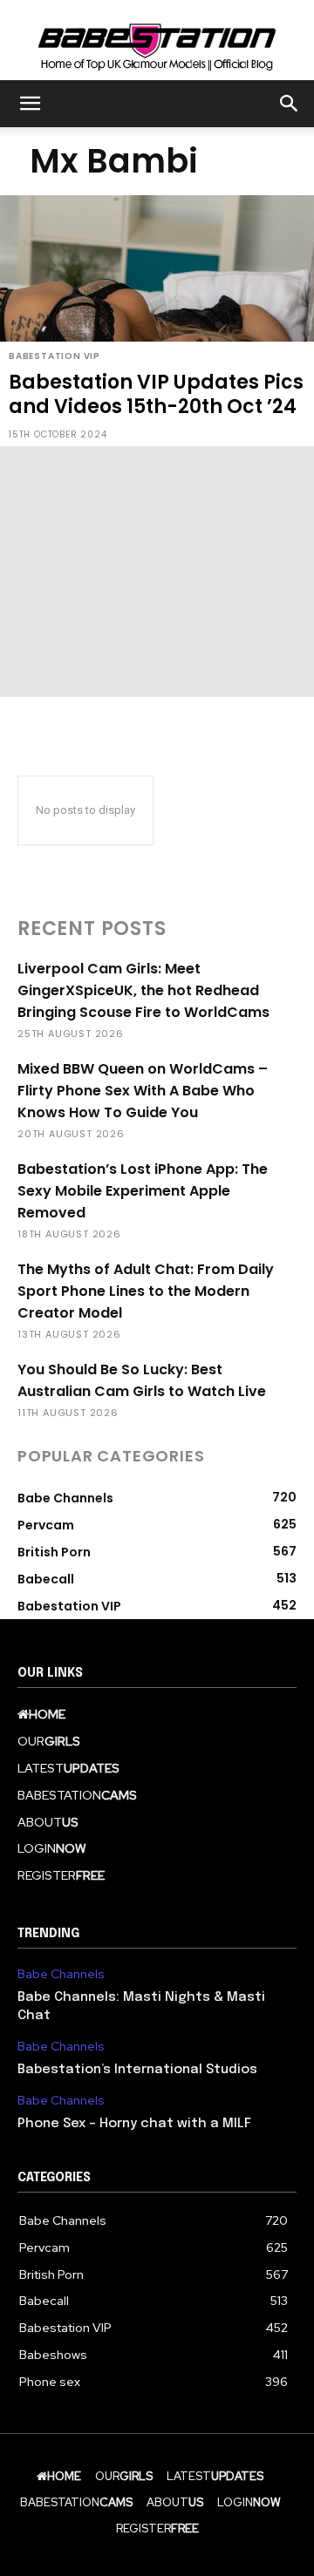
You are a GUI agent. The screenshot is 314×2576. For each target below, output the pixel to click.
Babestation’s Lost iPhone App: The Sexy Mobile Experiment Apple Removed (143, 1191)
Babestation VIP (55, 356)
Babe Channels (61, 1974)
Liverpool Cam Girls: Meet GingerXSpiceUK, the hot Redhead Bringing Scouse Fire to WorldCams (143, 990)
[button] (30, 104)
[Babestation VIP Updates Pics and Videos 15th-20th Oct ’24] (157, 321)
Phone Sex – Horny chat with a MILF (134, 2124)
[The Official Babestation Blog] (157, 41)
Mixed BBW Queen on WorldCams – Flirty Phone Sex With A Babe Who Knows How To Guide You (143, 1091)
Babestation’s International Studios (137, 2070)
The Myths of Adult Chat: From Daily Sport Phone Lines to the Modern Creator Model (146, 1291)
